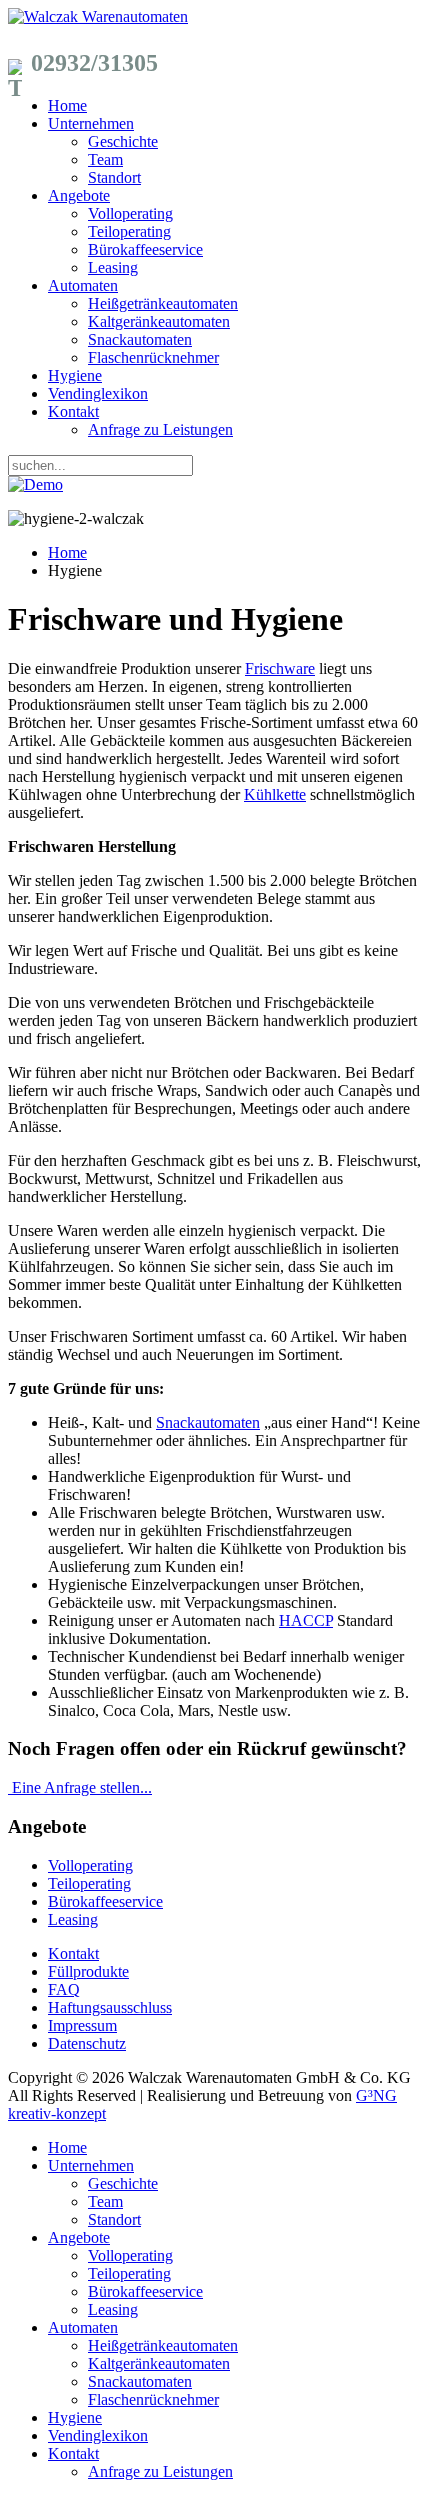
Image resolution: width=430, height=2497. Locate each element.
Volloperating (130, 213)
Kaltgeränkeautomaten (159, 321)
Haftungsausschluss (110, 2007)
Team (105, 159)
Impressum (82, 2025)
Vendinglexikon (98, 393)
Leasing (113, 267)
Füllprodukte (88, 1971)
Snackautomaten (140, 339)
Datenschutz (87, 2043)
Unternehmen (91, 123)
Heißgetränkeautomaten (163, 303)
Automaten (83, 285)
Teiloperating (129, 231)
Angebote (79, 195)
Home (67, 105)
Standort (114, 177)
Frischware (280, 668)
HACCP (306, 1620)
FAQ (64, 1989)
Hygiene (75, 375)
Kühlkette (275, 794)
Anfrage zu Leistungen (160, 429)
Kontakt (73, 411)
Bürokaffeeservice (145, 249)
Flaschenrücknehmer (153, 357)
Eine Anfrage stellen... (82, 1787)
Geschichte (123, 141)
